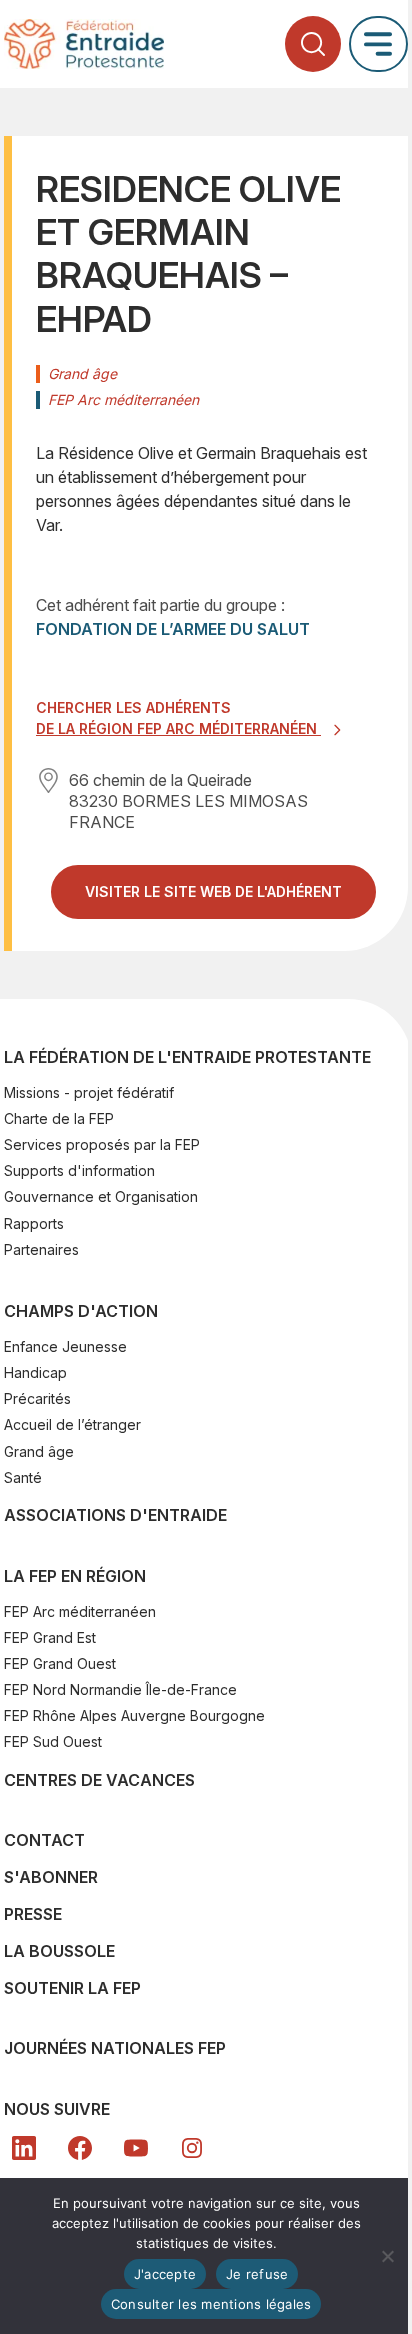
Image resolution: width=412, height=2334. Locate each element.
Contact (44, 1840)
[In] (192, 2148)
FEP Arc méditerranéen (80, 1611)
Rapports (34, 1223)
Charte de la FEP (59, 1118)
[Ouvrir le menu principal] (378, 43)
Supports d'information (79, 1170)
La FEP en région (75, 1576)
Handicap (35, 1372)
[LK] (24, 2148)
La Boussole (59, 1951)
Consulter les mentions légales (211, 2304)
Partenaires (41, 1249)
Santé (23, 1477)
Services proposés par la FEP (102, 1144)
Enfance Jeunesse (65, 1346)
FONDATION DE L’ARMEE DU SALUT (173, 629)
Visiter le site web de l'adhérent (230, 899)
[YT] (136, 2148)
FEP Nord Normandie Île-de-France (120, 1689)
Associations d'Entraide (115, 1515)
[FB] (80, 2148)
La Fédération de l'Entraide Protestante (187, 1057)
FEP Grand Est (50, 1637)
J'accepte (165, 2274)
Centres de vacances (99, 1780)
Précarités (37, 1398)
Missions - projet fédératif (89, 1092)
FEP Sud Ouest (53, 1741)
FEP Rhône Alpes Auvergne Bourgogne (134, 1715)
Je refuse (257, 2274)
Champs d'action (81, 1311)
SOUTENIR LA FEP (72, 1988)
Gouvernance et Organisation (101, 1196)
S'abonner (51, 1877)
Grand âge (39, 1451)
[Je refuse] (387, 2256)
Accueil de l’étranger (72, 1424)
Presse (33, 1914)
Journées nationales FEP (115, 2048)
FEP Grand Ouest (60, 1663)
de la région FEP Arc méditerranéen (178, 728)
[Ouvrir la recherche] (313, 44)
